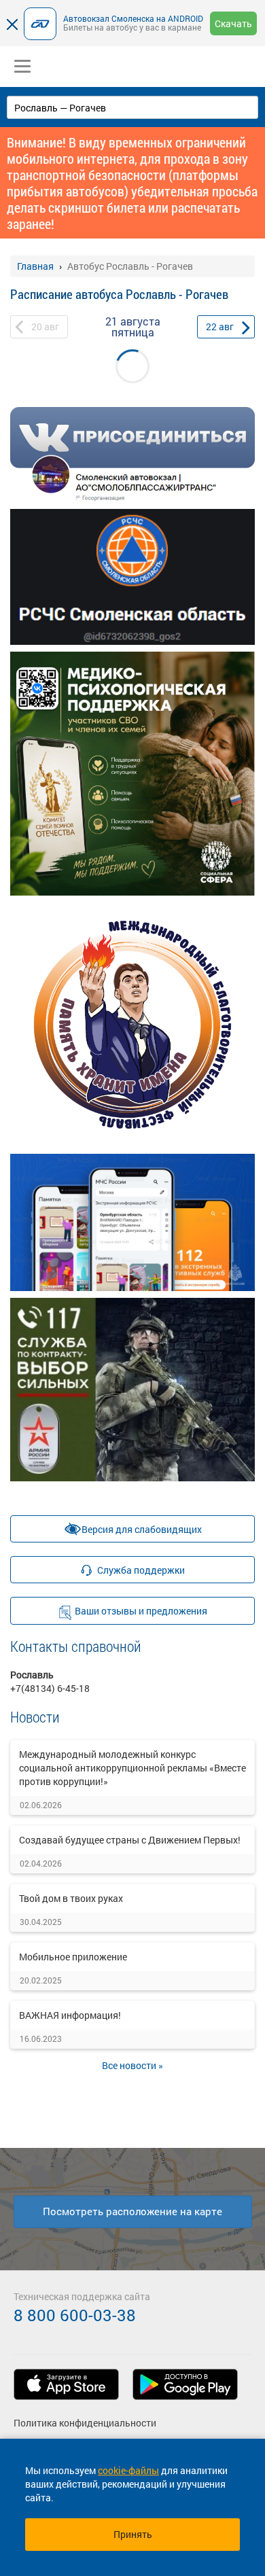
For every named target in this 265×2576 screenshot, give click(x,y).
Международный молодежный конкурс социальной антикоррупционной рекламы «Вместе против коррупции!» (132, 1768)
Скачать (233, 23)
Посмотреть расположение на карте (132, 2211)
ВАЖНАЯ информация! (70, 2015)
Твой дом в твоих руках (71, 1898)
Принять (133, 2534)
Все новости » (132, 2065)
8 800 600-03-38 (75, 2315)
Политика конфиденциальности (85, 2423)
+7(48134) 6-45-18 (50, 1688)
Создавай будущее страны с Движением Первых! (130, 1840)
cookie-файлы (128, 2470)
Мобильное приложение (73, 1957)
